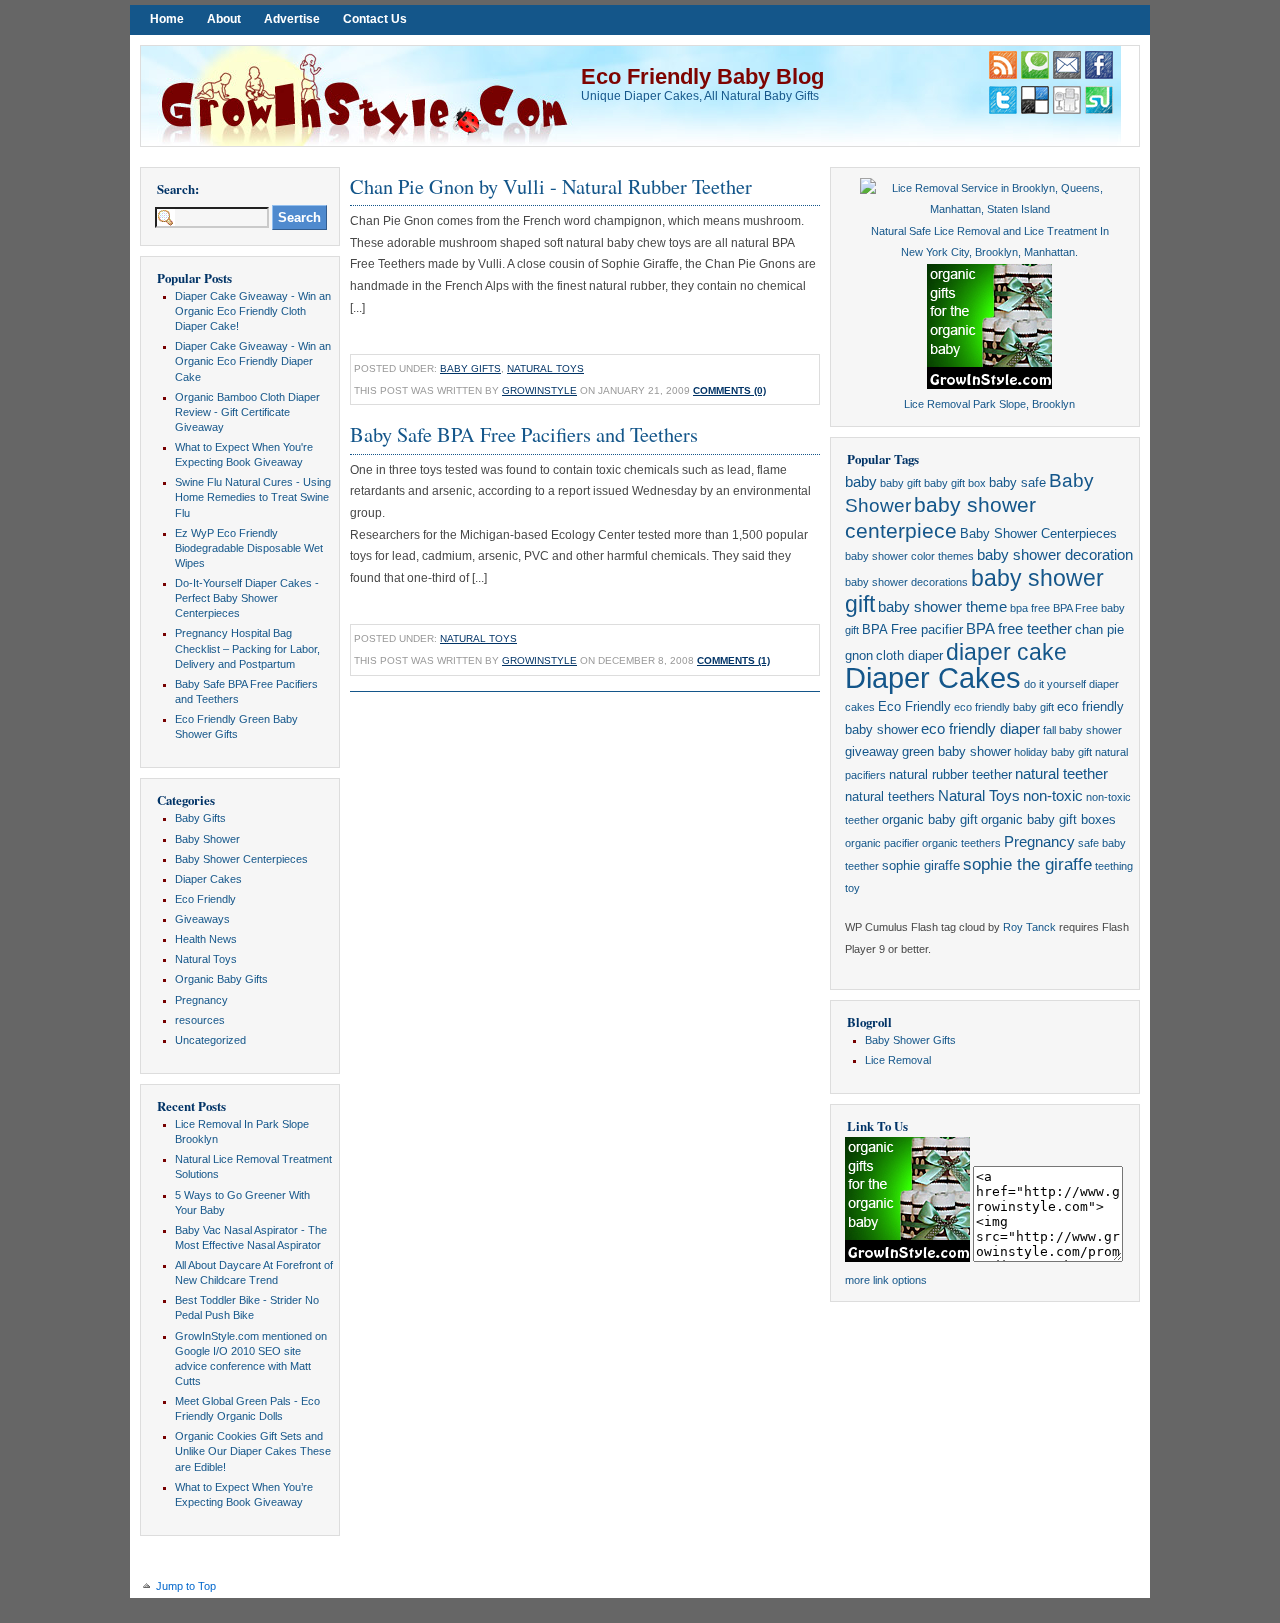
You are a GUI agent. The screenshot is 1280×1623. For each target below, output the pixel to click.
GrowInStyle (539, 390)
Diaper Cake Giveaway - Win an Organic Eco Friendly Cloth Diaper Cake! (253, 311)
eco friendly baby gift (1004, 707)
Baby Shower (207, 839)
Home (167, 19)
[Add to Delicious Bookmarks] (1035, 110)
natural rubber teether (950, 774)
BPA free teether (1019, 629)
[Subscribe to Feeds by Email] (1067, 75)
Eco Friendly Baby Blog (702, 76)
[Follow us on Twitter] (1003, 110)
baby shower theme (942, 607)
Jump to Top (186, 1586)
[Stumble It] (1099, 110)
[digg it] (1067, 110)
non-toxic (1053, 796)
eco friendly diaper (980, 729)
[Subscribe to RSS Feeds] (1003, 75)
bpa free (1030, 608)
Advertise (292, 19)
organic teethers (961, 843)
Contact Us (375, 19)
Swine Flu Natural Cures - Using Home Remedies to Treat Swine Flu (253, 497)
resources (200, 1020)
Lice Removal (898, 1060)
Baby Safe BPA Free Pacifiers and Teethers (524, 434)
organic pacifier (882, 843)
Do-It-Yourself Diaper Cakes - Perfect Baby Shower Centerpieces (247, 598)
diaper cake (1006, 652)
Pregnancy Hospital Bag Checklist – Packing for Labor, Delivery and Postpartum (247, 648)
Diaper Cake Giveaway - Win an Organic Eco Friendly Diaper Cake (253, 361)
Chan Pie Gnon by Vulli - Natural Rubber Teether (551, 186)
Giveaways (202, 919)
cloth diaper (909, 655)
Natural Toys (206, 959)
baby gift (900, 483)
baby (861, 482)
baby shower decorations (906, 582)
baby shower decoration (1055, 555)
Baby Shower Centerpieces (241, 859)
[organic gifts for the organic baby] (989, 385)
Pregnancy (201, 1000)
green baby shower (956, 751)
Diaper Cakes (208, 879)
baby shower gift (974, 591)
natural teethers (890, 796)
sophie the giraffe (1027, 864)
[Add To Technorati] (1035, 75)
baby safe (1017, 482)
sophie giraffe (921, 865)
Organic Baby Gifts (221, 979)
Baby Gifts (200, 818)
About (224, 19)
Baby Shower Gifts (910, 1040)
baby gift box (955, 483)
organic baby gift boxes (1048, 819)
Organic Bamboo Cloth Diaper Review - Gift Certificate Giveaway (247, 412)
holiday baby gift (1053, 752)
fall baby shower (1082, 730)
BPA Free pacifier (912, 629)
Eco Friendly (205, 899)
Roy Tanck (1029, 927)
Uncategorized (210, 1040)
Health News (206, 939)
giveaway (872, 751)
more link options (886, 1280)
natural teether (1061, 774)
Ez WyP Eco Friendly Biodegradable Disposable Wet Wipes (249, 548)
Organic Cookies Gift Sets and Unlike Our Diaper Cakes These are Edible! (253, 1451)
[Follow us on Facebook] (1099, 75)
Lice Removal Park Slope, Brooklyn (989, 404)
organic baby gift (930, 819)
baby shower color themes (909, 556)
